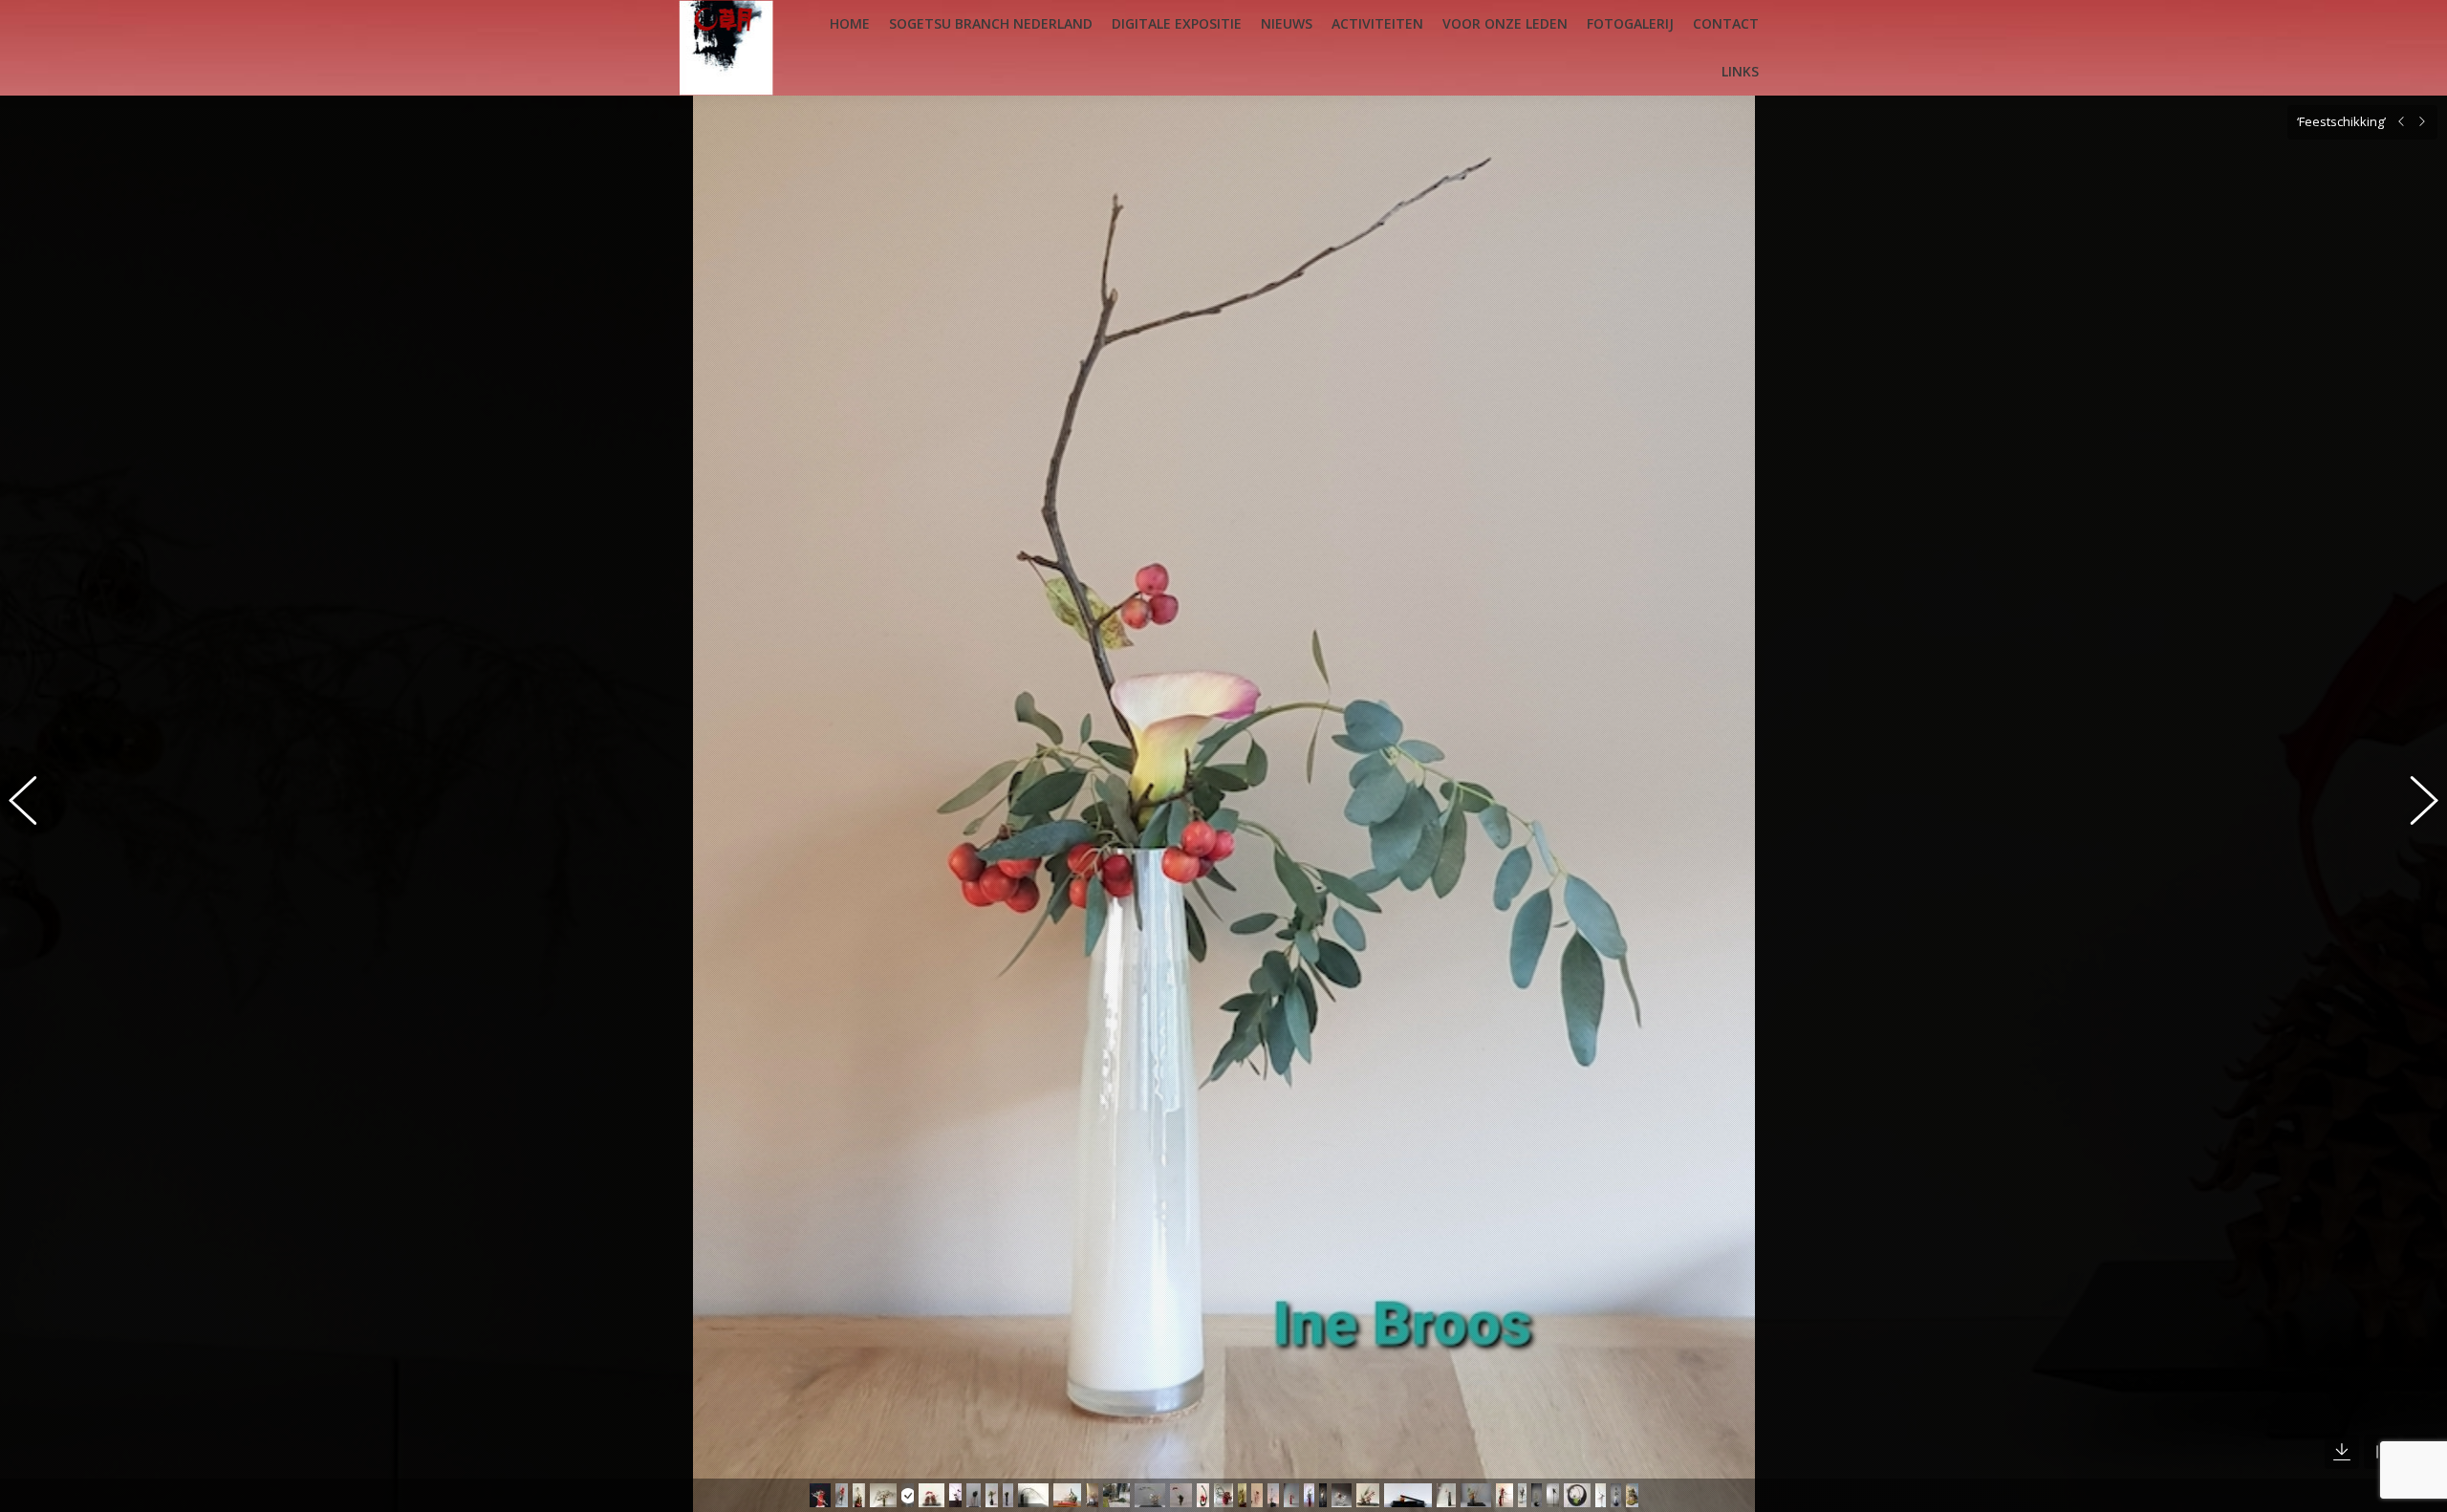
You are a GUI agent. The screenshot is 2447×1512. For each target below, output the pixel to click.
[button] (33, 804)
